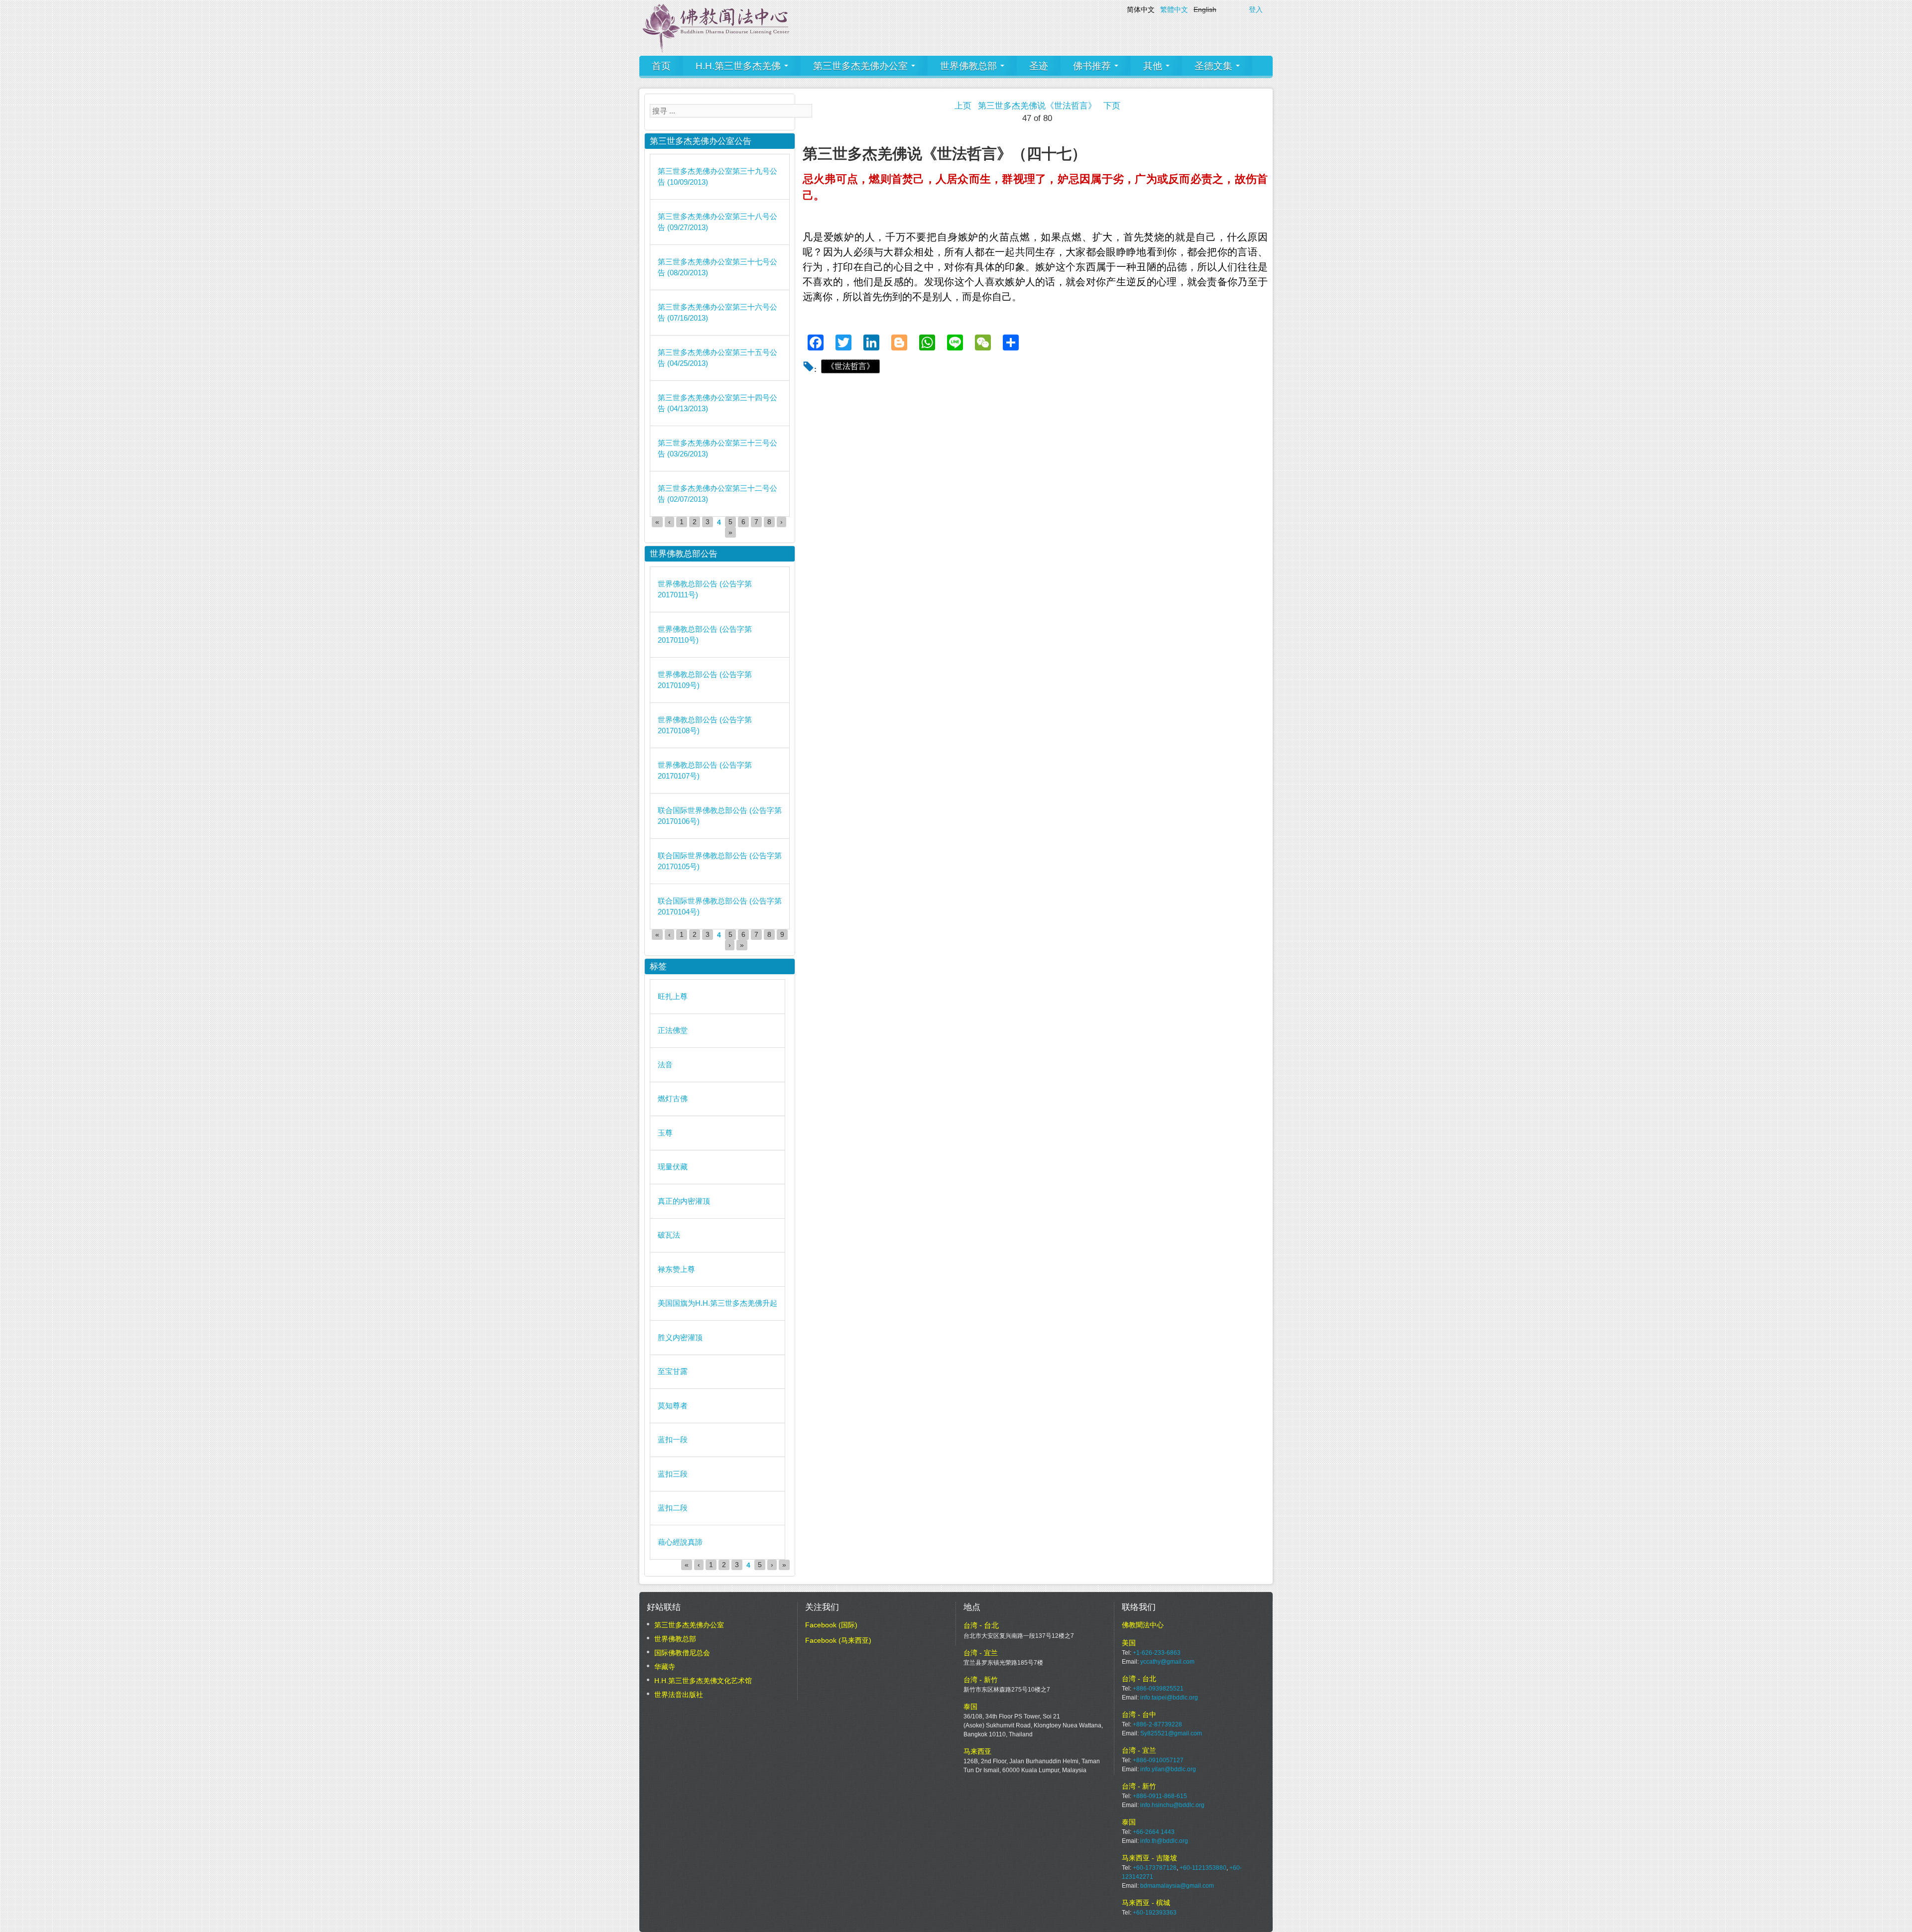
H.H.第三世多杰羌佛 (739, 66)
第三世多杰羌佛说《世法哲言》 (1037, 106)
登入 (1256, 9)
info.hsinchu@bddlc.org (1172, 1805)
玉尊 (665, 1133)
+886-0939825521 (1158, 1689)
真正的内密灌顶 (684, 1201)
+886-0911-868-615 (1160, 1796)
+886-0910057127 (1158, 1760)
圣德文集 (1215, 66)
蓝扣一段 (673, 1439)
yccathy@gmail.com (1167, 1662)
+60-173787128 (1155, 1868)
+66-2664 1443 (1154, 1832)
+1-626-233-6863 (1157, 1653)
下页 (1112, 106)
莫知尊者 (673, 1406)
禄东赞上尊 (676, 1269)
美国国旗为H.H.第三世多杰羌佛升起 (717, 1303)
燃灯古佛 (673, 1098)
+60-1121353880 (1203, 1868)
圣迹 (1039, 66)
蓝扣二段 (673, 1508)
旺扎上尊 (673, 996)
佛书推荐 (1093, 66)
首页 (661, 66)
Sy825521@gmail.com (1171, 1733)
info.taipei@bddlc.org (1169, 1698)
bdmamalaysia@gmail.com (1177, 1886)
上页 (963, 106)
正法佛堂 (673, 1030)
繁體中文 (1174, 9)
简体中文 (1141, 9)
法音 (665, 1065)
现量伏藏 (673, 1167)
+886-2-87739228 (1157, 1724)
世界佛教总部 (970, 66)
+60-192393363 (1155, 1913)
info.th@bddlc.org (1164, 1841)
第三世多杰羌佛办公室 (862, 66)
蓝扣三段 (673, 1474)
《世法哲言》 (850, 366)
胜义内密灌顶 (680, 1337)
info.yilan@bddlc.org (1168, 1769)
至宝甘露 (673, 1371)
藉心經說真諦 (680, 1542)
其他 (1154, 66)
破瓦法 (669, 1235)
